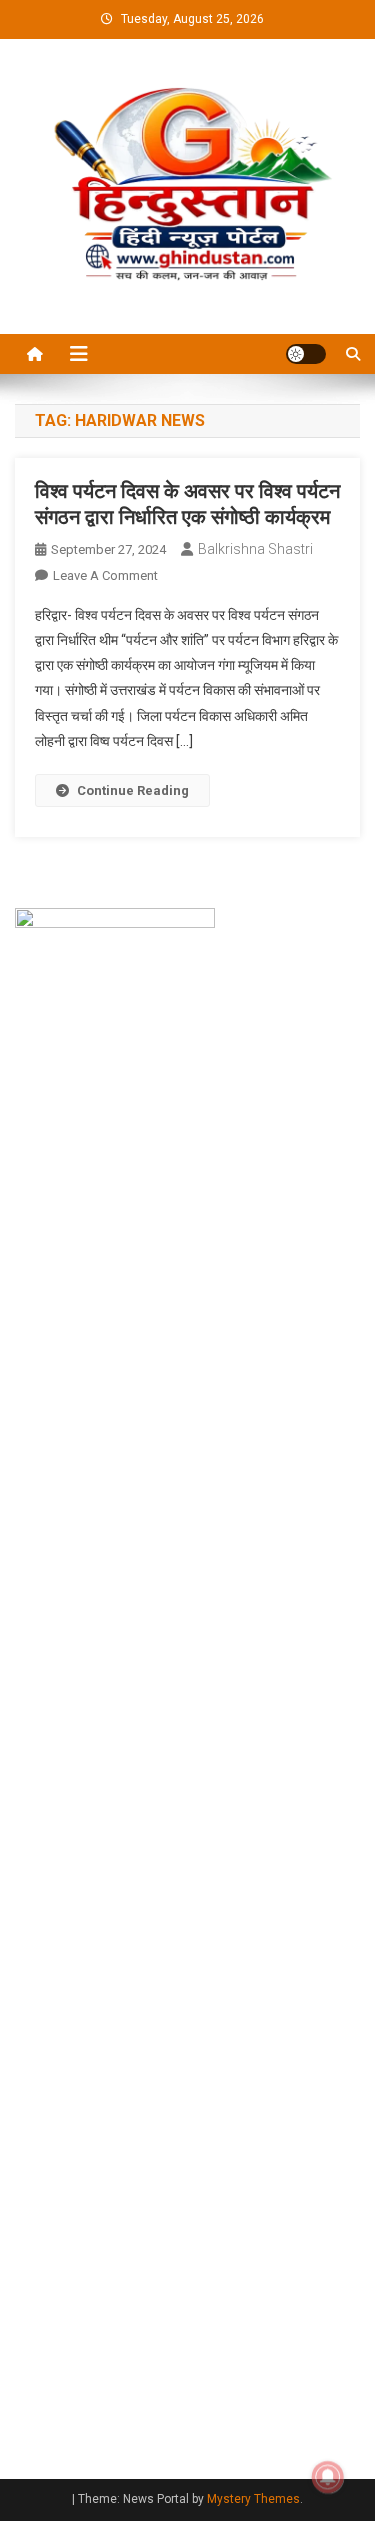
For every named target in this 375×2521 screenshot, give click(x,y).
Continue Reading (133, 790)
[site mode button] (306, 354)
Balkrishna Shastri (255, 549)
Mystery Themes (253, 2499)
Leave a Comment (105, 575)
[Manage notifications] (328, 2477)
